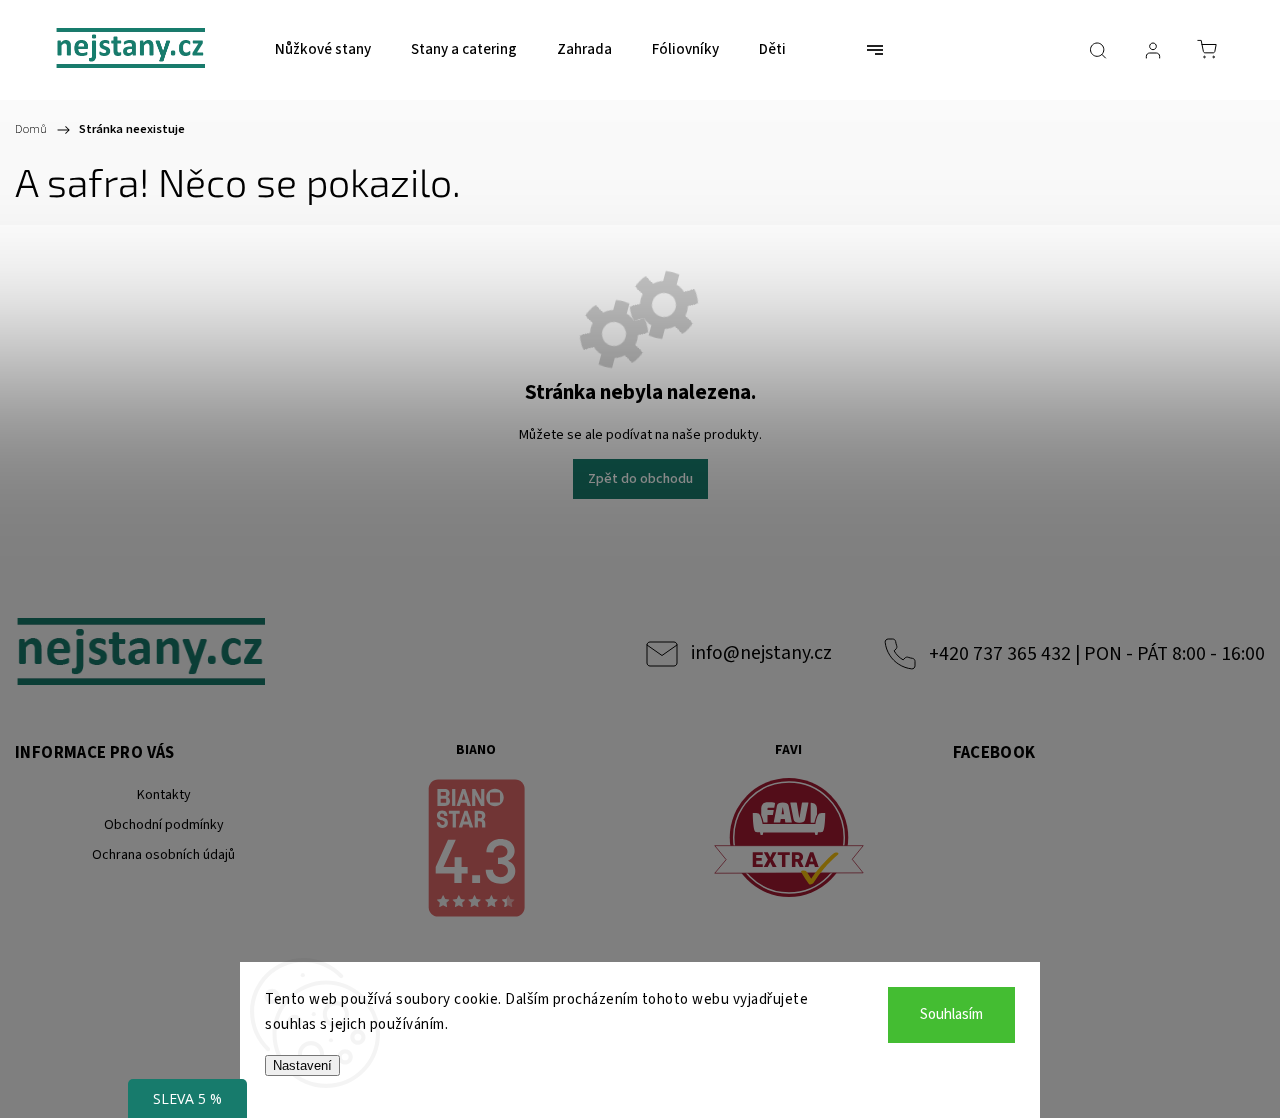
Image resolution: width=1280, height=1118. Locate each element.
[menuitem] (323, 50)
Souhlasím (951, 1014)
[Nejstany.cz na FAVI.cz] (789, 840)
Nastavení (302, 1065)
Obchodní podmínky (164, 825)
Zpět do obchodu (640, 479)
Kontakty (164, 795)
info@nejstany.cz (761, 653)
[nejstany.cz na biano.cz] (477, 851)
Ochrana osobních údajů (163, 855)
